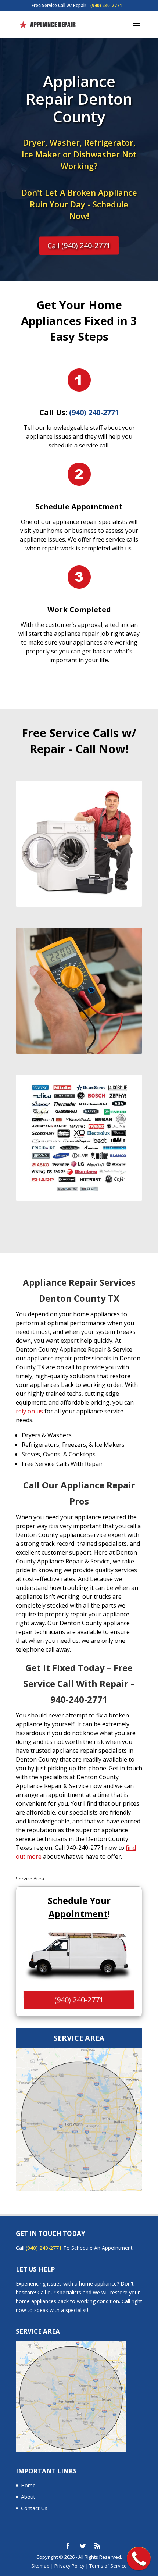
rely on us (29, 1411)
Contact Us (34, 2508)
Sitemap (40, 2566)
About (28, 2497)
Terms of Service (108, 2566)
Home (28, 2485)
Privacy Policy (69, 2566)
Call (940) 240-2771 (79, 245)
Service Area (30, 1879)
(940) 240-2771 (106, 5)
